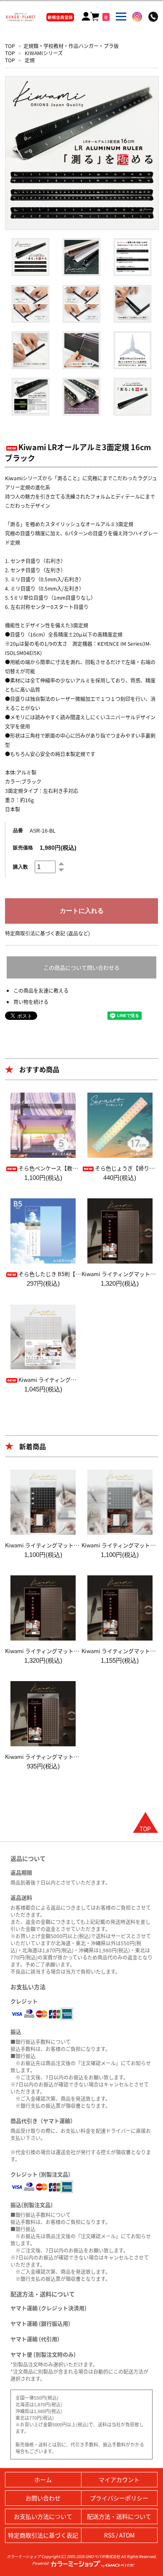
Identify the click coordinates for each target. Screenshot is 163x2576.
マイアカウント (119, 2479)
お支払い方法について (43, 2516)
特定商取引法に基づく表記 (43, 2535)
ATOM (127, 2535)
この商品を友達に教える (41, 990)
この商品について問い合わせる (81, 967)
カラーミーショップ (24, 2556)
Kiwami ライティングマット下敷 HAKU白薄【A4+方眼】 (87, 1380)
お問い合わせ (43, 2498)
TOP (10, 46)
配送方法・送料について (119, 2516)
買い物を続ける (31, 1002)
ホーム (43, 2479)
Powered (41, 2563)
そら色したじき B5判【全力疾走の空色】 (69, 1274)
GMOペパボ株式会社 (103, 2556)
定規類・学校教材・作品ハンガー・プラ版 (71, 46)
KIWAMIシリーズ (44, 53)
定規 (30, 60)
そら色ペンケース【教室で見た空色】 (64, 1168)
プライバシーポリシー (119, 2498)
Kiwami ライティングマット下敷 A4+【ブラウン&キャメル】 (79, 1651)
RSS (109, 2535)
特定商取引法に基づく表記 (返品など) (47, 933)
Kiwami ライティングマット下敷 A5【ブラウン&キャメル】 (78, 1757)
